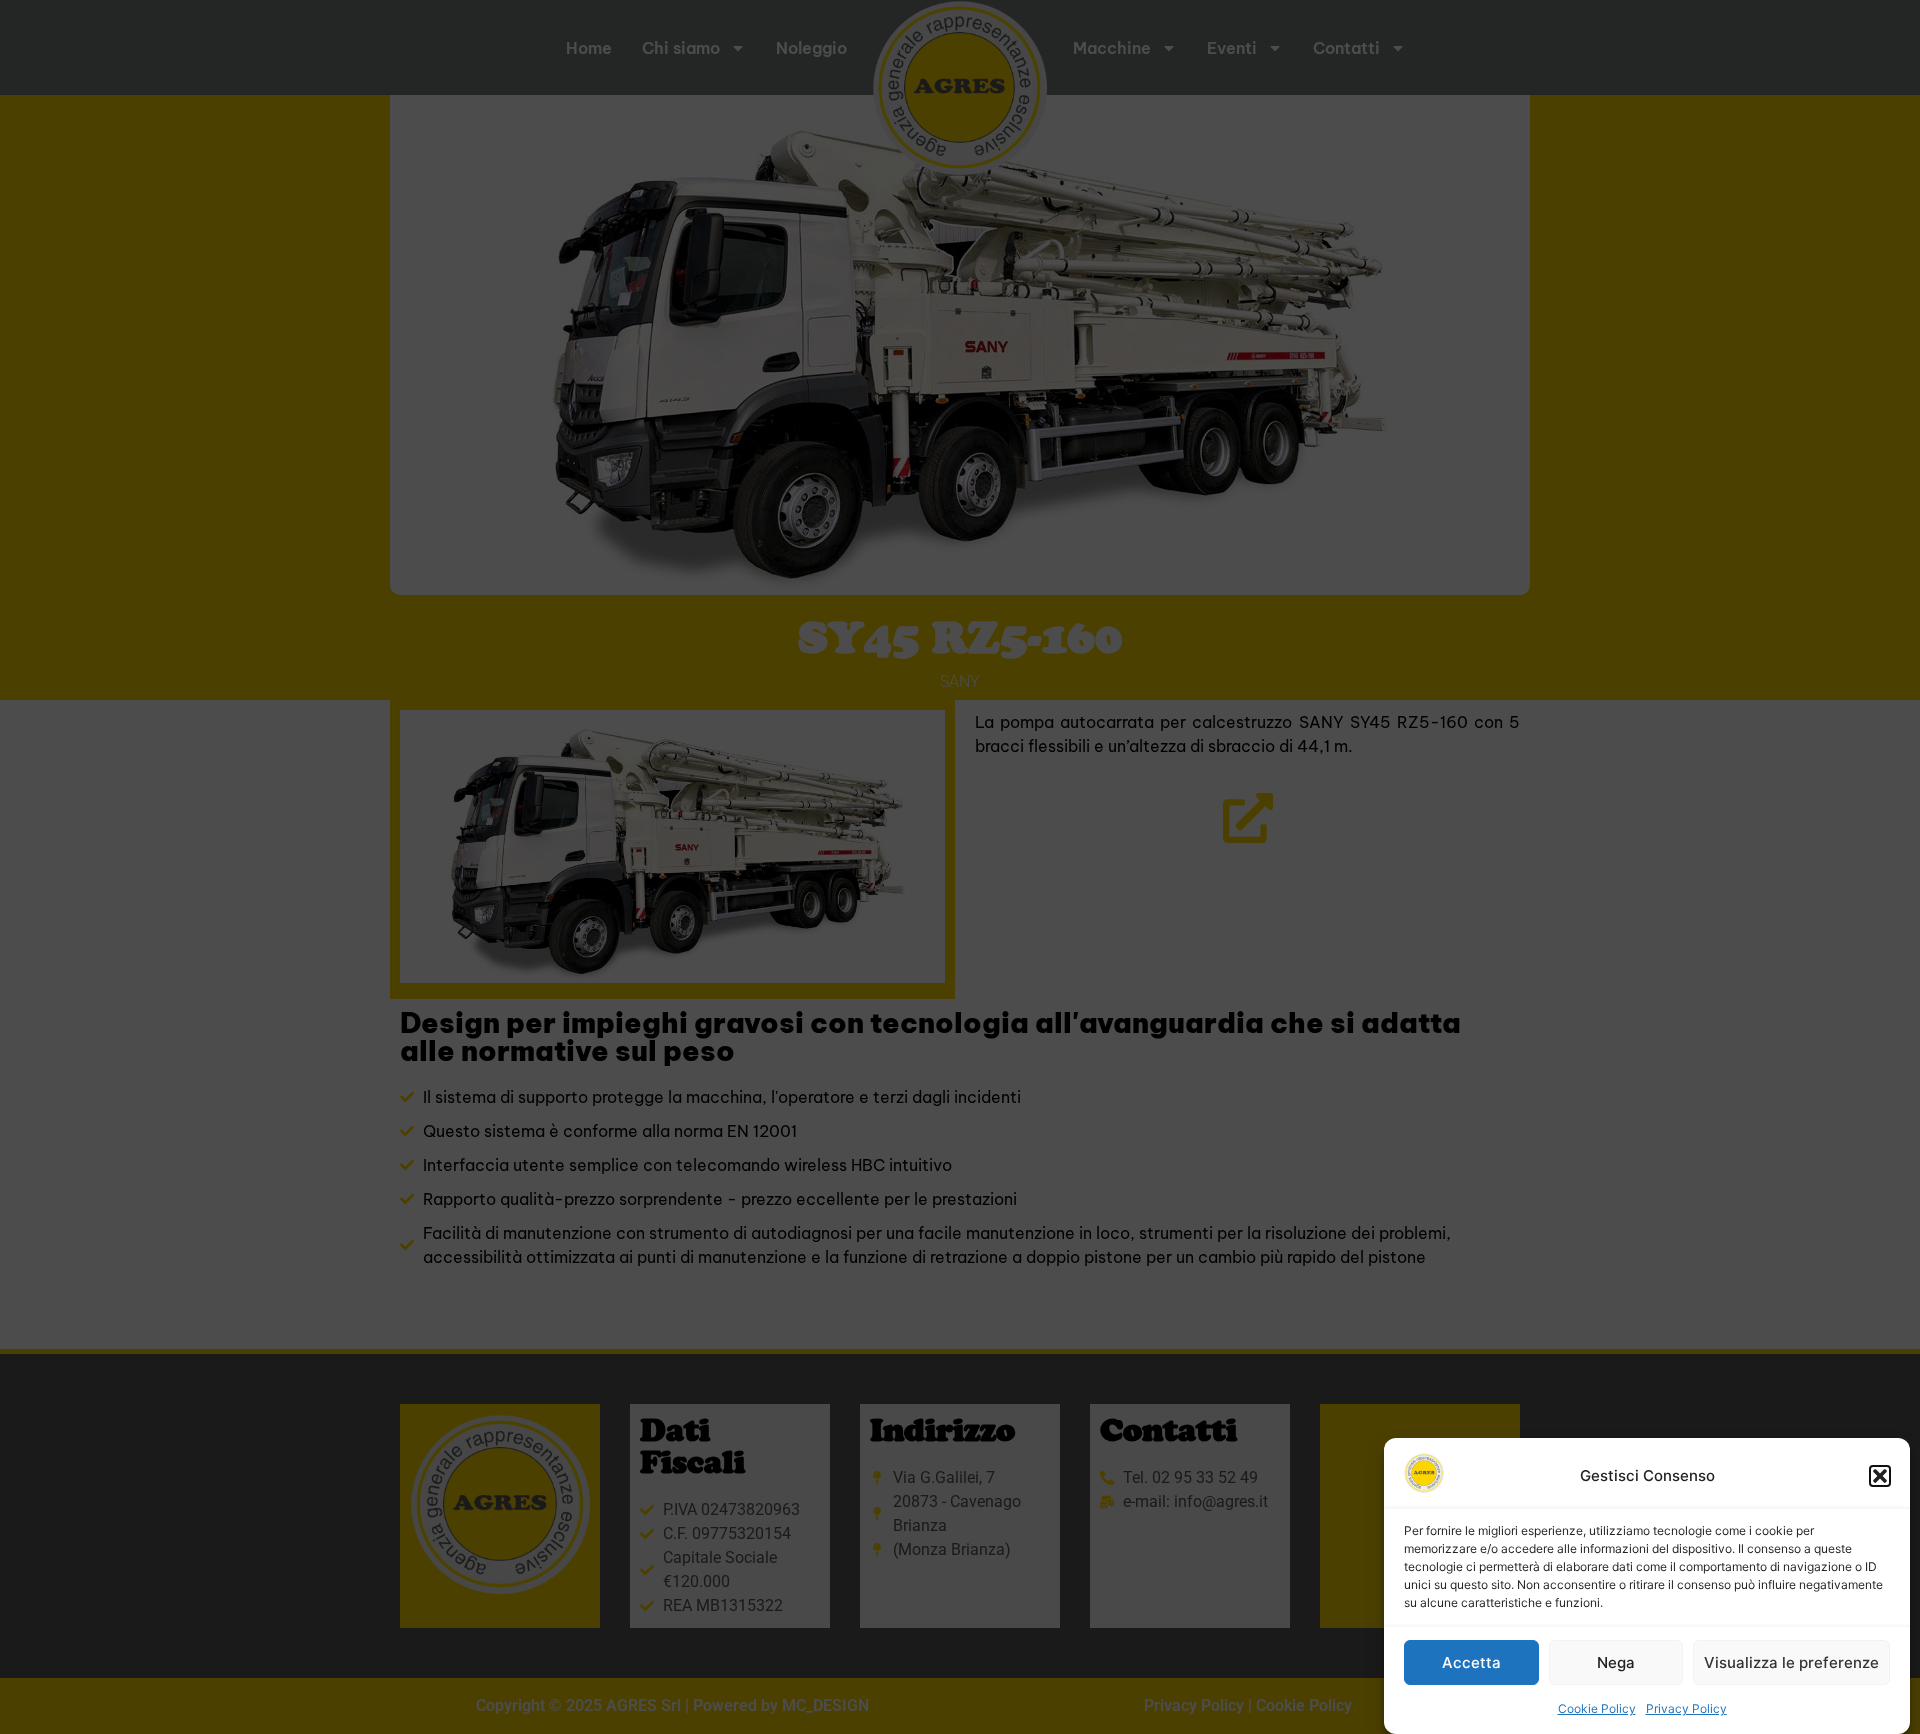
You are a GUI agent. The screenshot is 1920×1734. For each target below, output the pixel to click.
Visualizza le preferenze (1791, 1662)
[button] (1880, 1476)
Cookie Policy (1597, 1708)
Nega (1616, 1662)
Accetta (1471, 1662)
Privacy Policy (1686, 1708)
